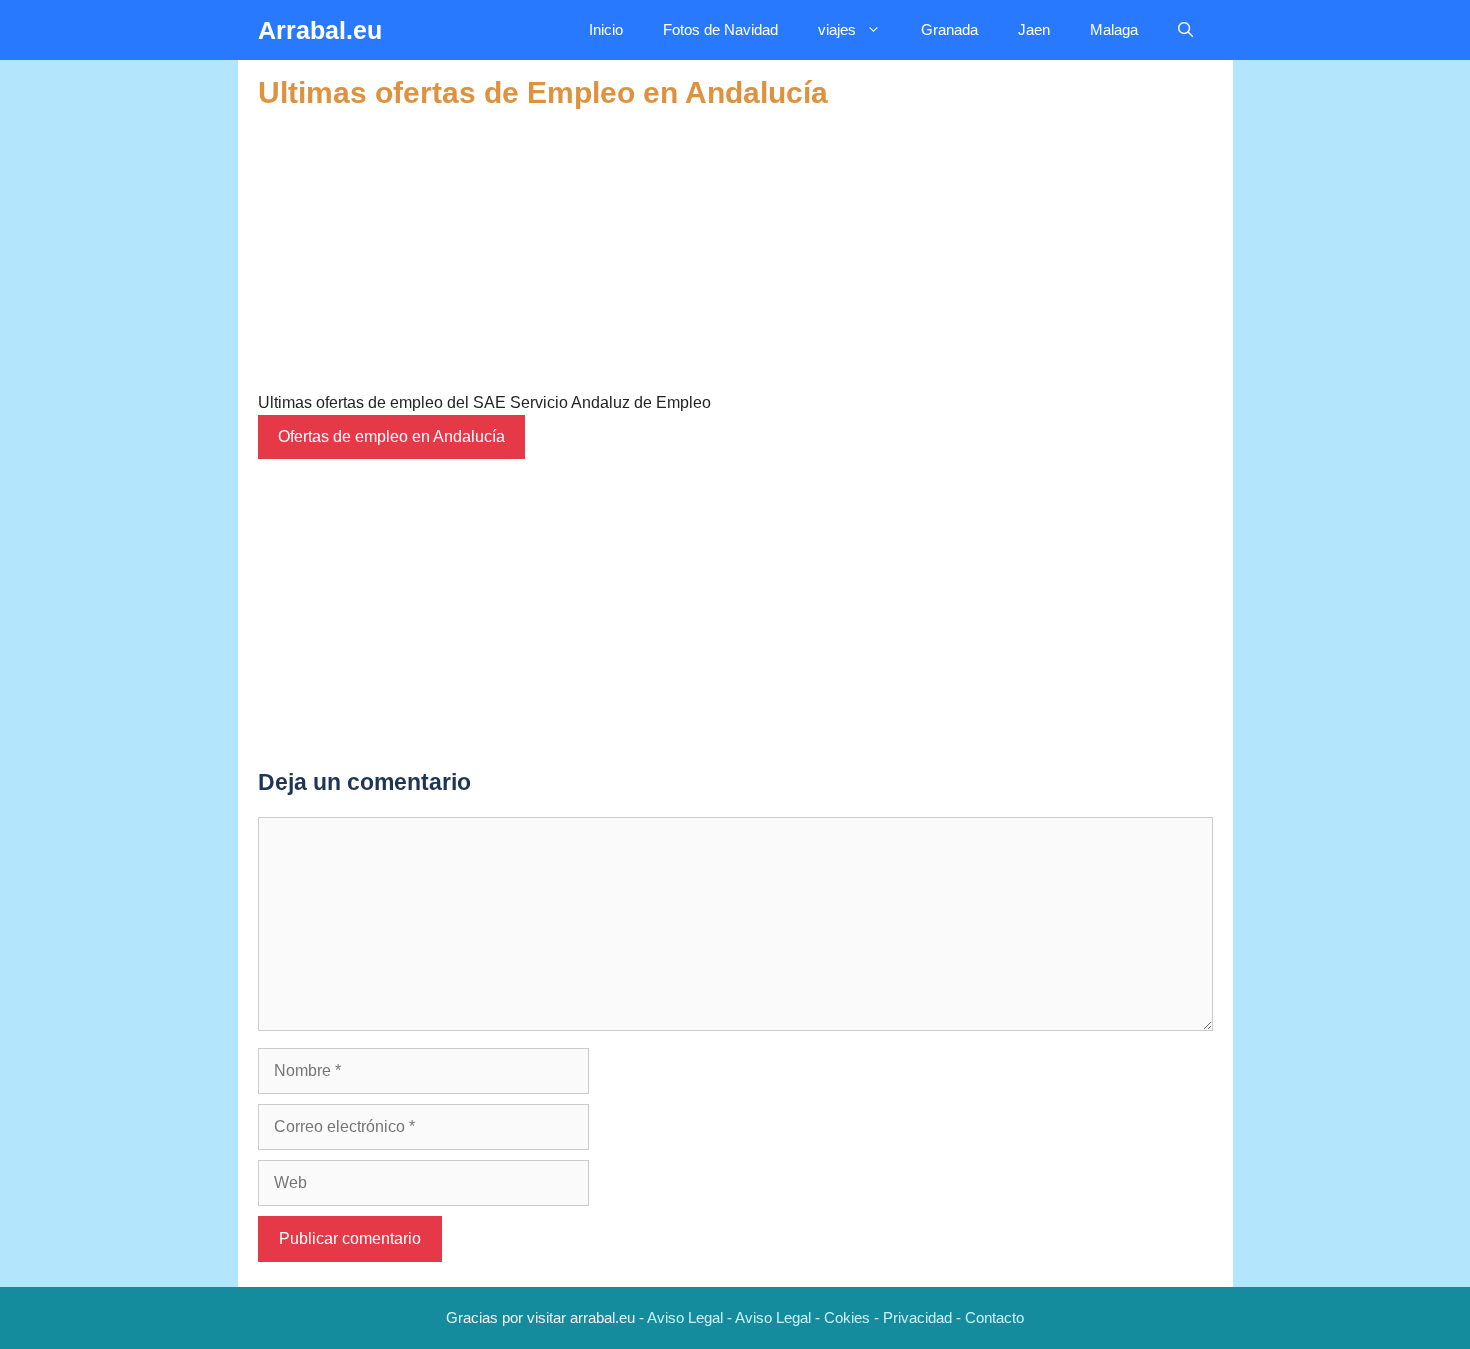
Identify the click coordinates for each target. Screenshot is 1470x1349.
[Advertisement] (735, 251)
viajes (837, 29)
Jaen (1034, 29)
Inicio (606, 29)
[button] (1185, 30)
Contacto (994, 1317)
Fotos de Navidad (720, 29)
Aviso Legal (685, 1317)
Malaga (1114, 29)
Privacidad (917, 1317)
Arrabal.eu (320, 30)
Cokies (847, 1317)
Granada (949, 29)
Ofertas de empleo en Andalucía (391, 436)
